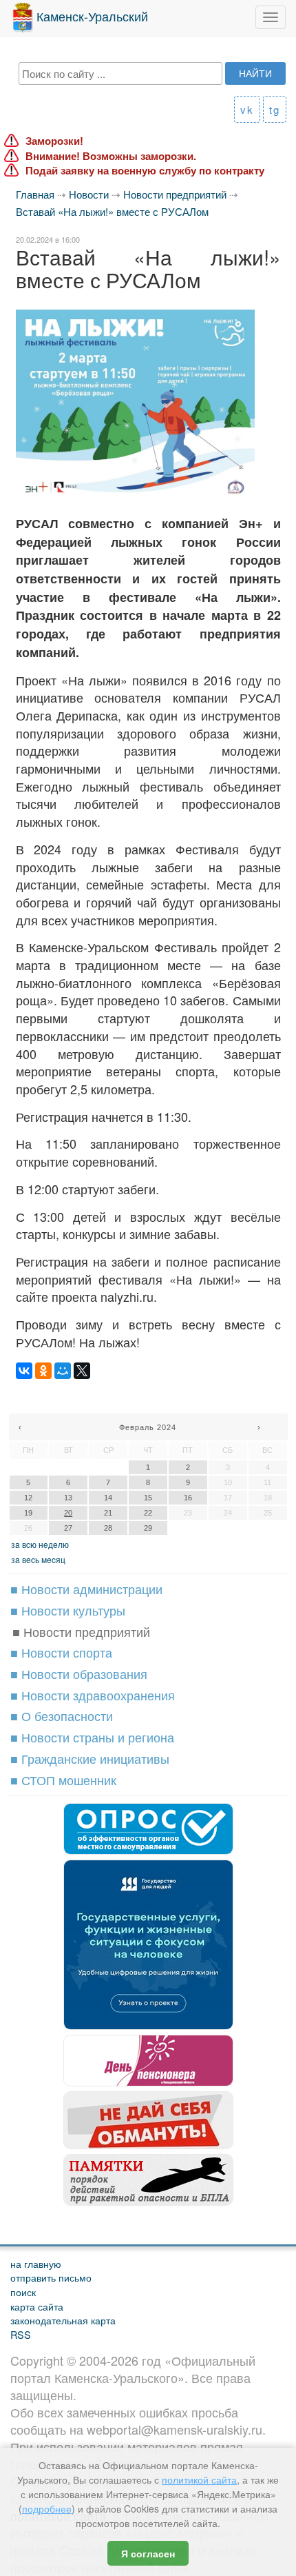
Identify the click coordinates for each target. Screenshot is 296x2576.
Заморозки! (54, 141)
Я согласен (148, 2553)
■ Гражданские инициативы (90, 1758)
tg (275, 109)
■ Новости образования (79, 1673)
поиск (23, 2292)
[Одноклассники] (43, 1371)
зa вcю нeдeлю (40, 1544)
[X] (82, 1371)
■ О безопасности (62, 1715)
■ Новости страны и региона (92, 1737)
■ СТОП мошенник (63, 1780)
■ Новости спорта (61, 1652)
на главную (36, 2263)
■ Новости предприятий (81, 1631)
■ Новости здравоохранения (93, 1695)
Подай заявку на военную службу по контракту (145, 171)
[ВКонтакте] (24, 1371)
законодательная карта (63, 2320)
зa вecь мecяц (38, 1559)
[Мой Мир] (63, 1371)
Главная (35, 194)
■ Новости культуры (68, 1610)
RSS (21, 2334)
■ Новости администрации (86, 1589)
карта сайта (37, 2306)
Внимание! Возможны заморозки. (111, 156)
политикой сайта (199, 2479)
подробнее (47, 2508)
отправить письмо (51, 2277)
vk (247, 109)
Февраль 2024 (148, 1427)
